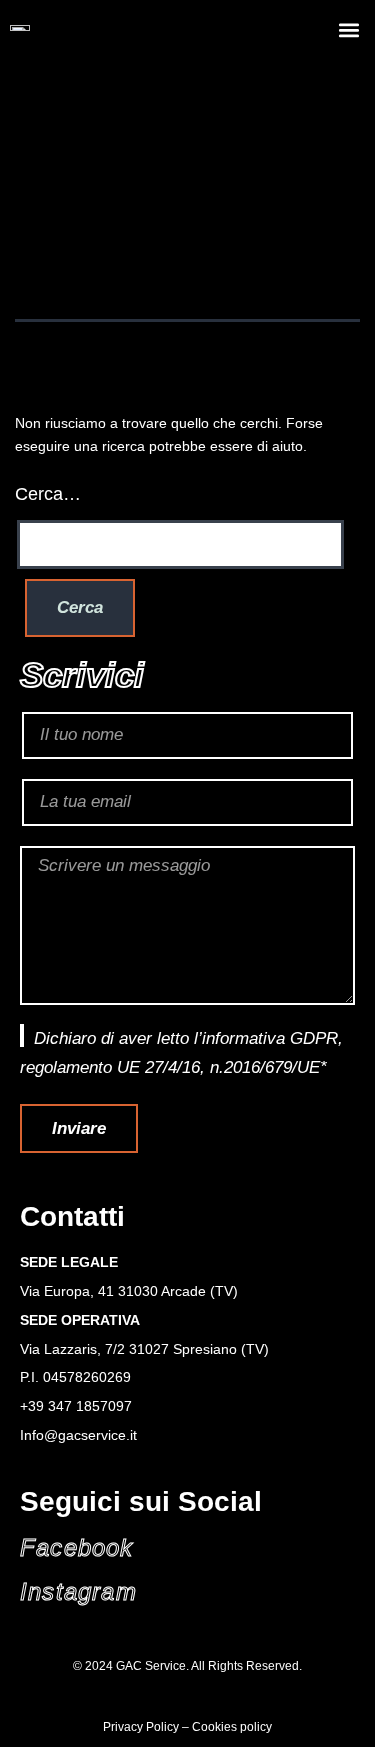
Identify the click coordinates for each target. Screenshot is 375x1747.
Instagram (78, 1591)
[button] (348, 30)
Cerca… (48, 494)
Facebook (77, 1547)
